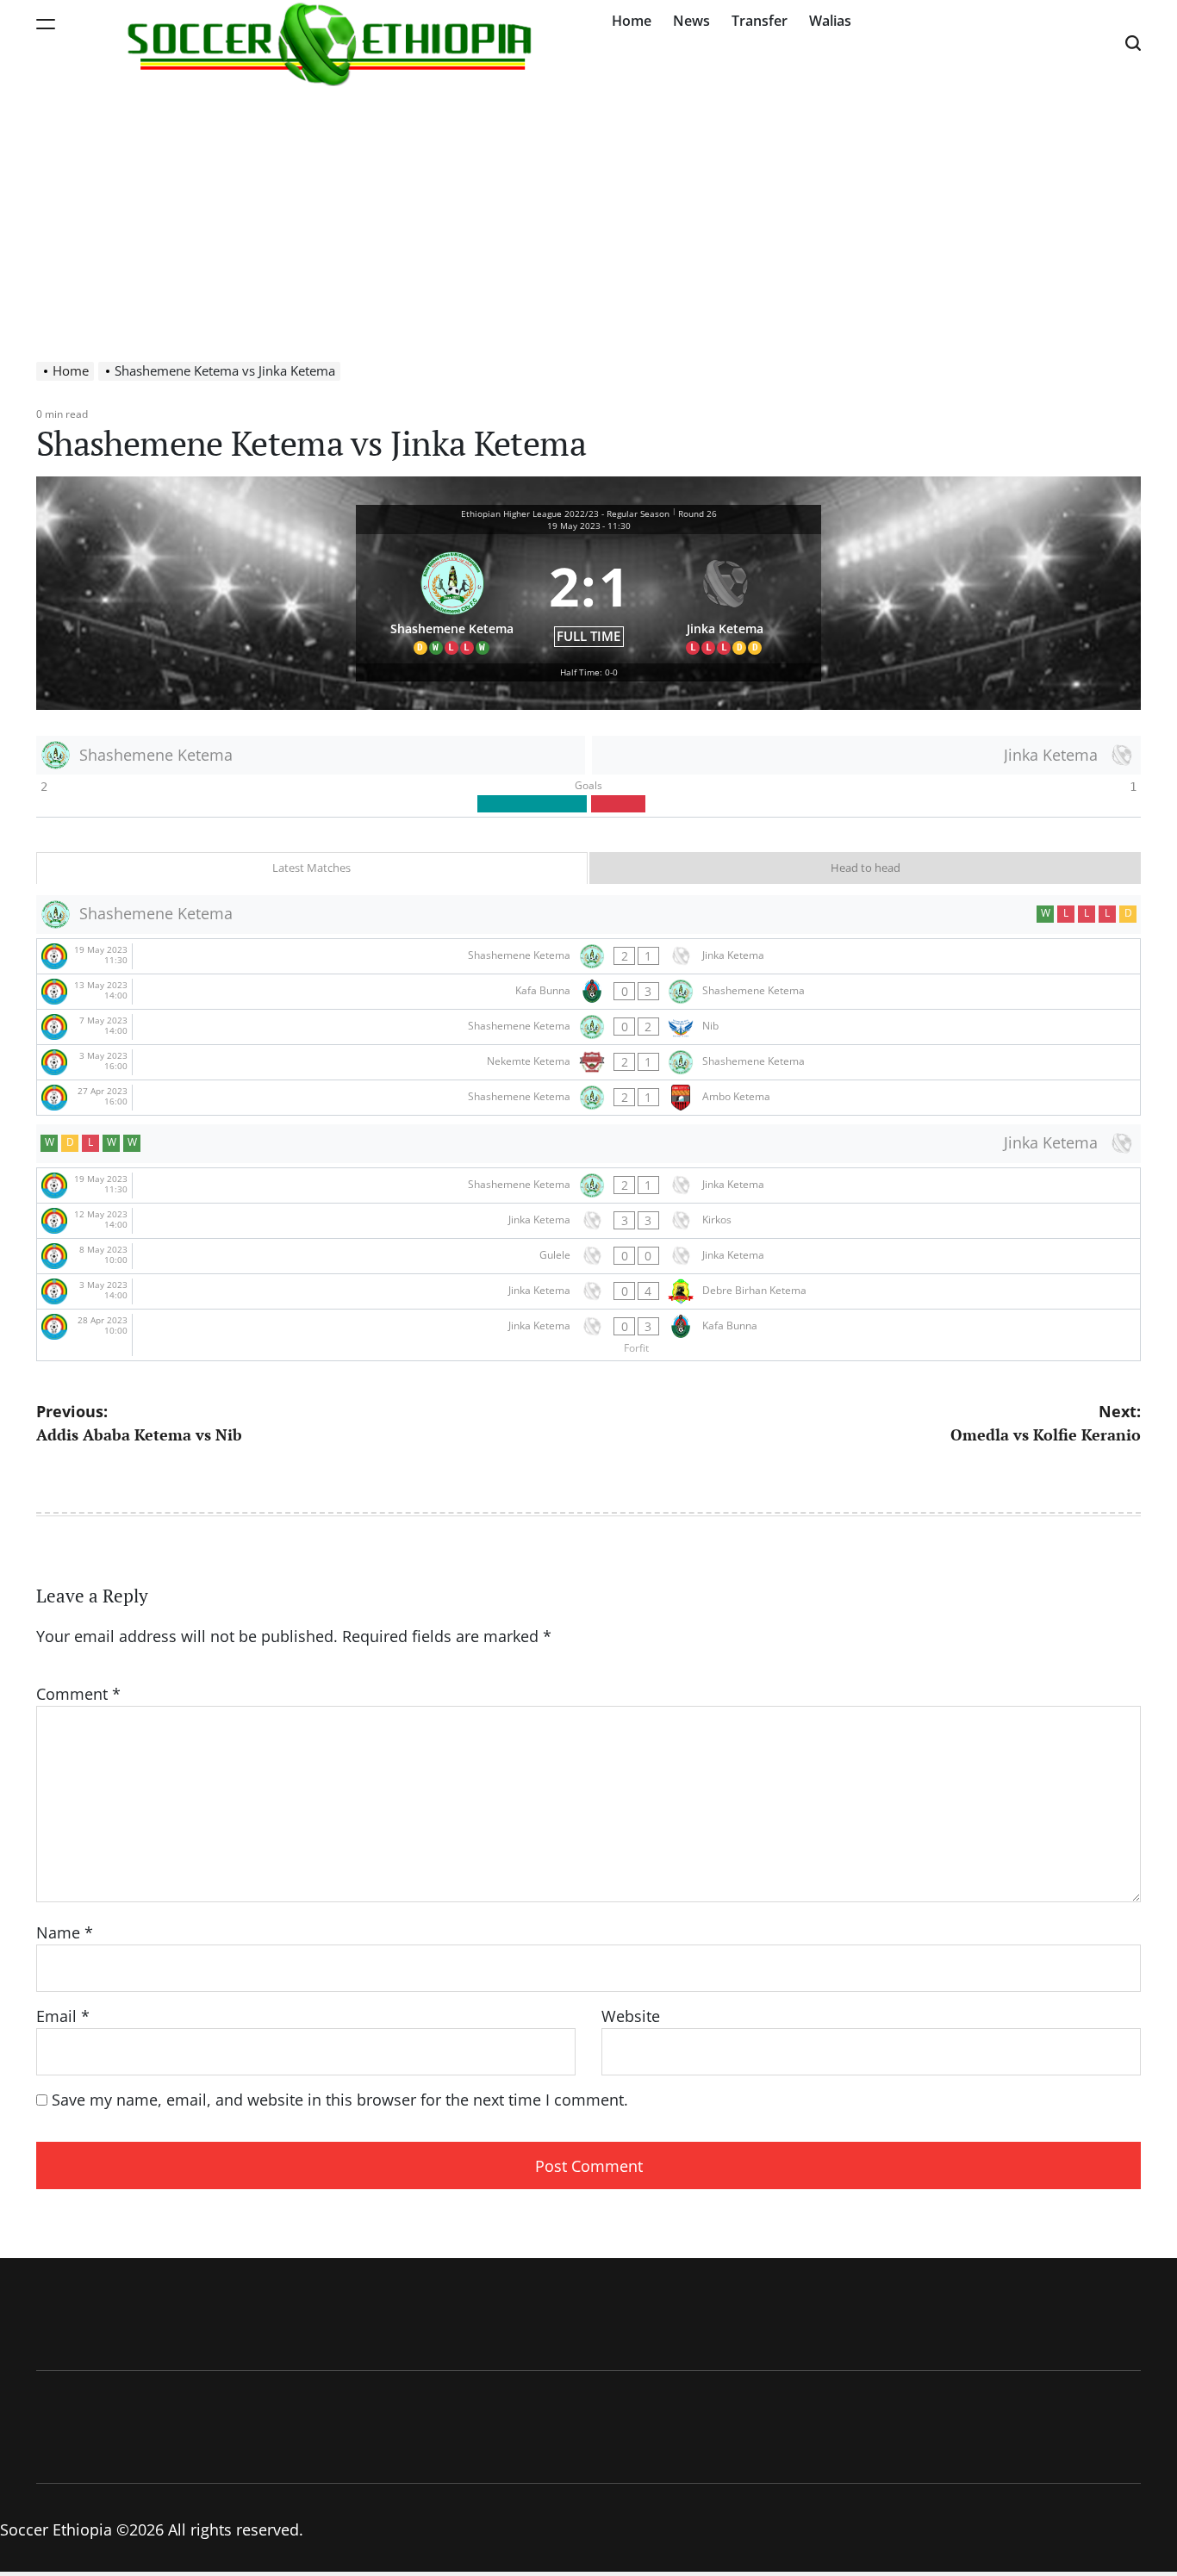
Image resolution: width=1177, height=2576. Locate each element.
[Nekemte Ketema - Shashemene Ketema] (588, 1062)
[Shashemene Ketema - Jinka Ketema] (588, 956)
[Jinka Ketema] (726, 599)
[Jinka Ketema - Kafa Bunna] (588, 1335)
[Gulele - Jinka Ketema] (588, 1256)
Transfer (760, 21)
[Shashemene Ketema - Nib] (588, 1027)
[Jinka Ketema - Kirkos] (588, 1221)
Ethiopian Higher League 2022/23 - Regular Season (565, 513)
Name (65, 1932)
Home (632, 21)
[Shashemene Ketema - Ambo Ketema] (588, 1098)
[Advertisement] (588, 215)
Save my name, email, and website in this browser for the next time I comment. (340, 2100)
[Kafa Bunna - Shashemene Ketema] (588, 992)
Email (63, 2016)
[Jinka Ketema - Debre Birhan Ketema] (588, 1291)
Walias (830, 21)
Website (631, 2016)
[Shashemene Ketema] (452, 599)
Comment (78, 1694)
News (691, 21)
